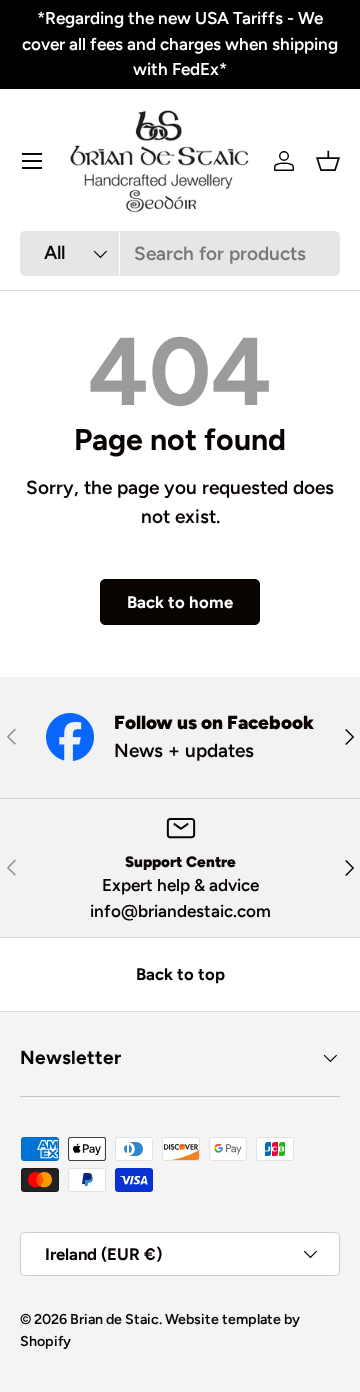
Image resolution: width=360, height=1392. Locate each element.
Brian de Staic (114, 1319)
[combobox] (180, 253)
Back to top (180, 974)
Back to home (180, 602)
